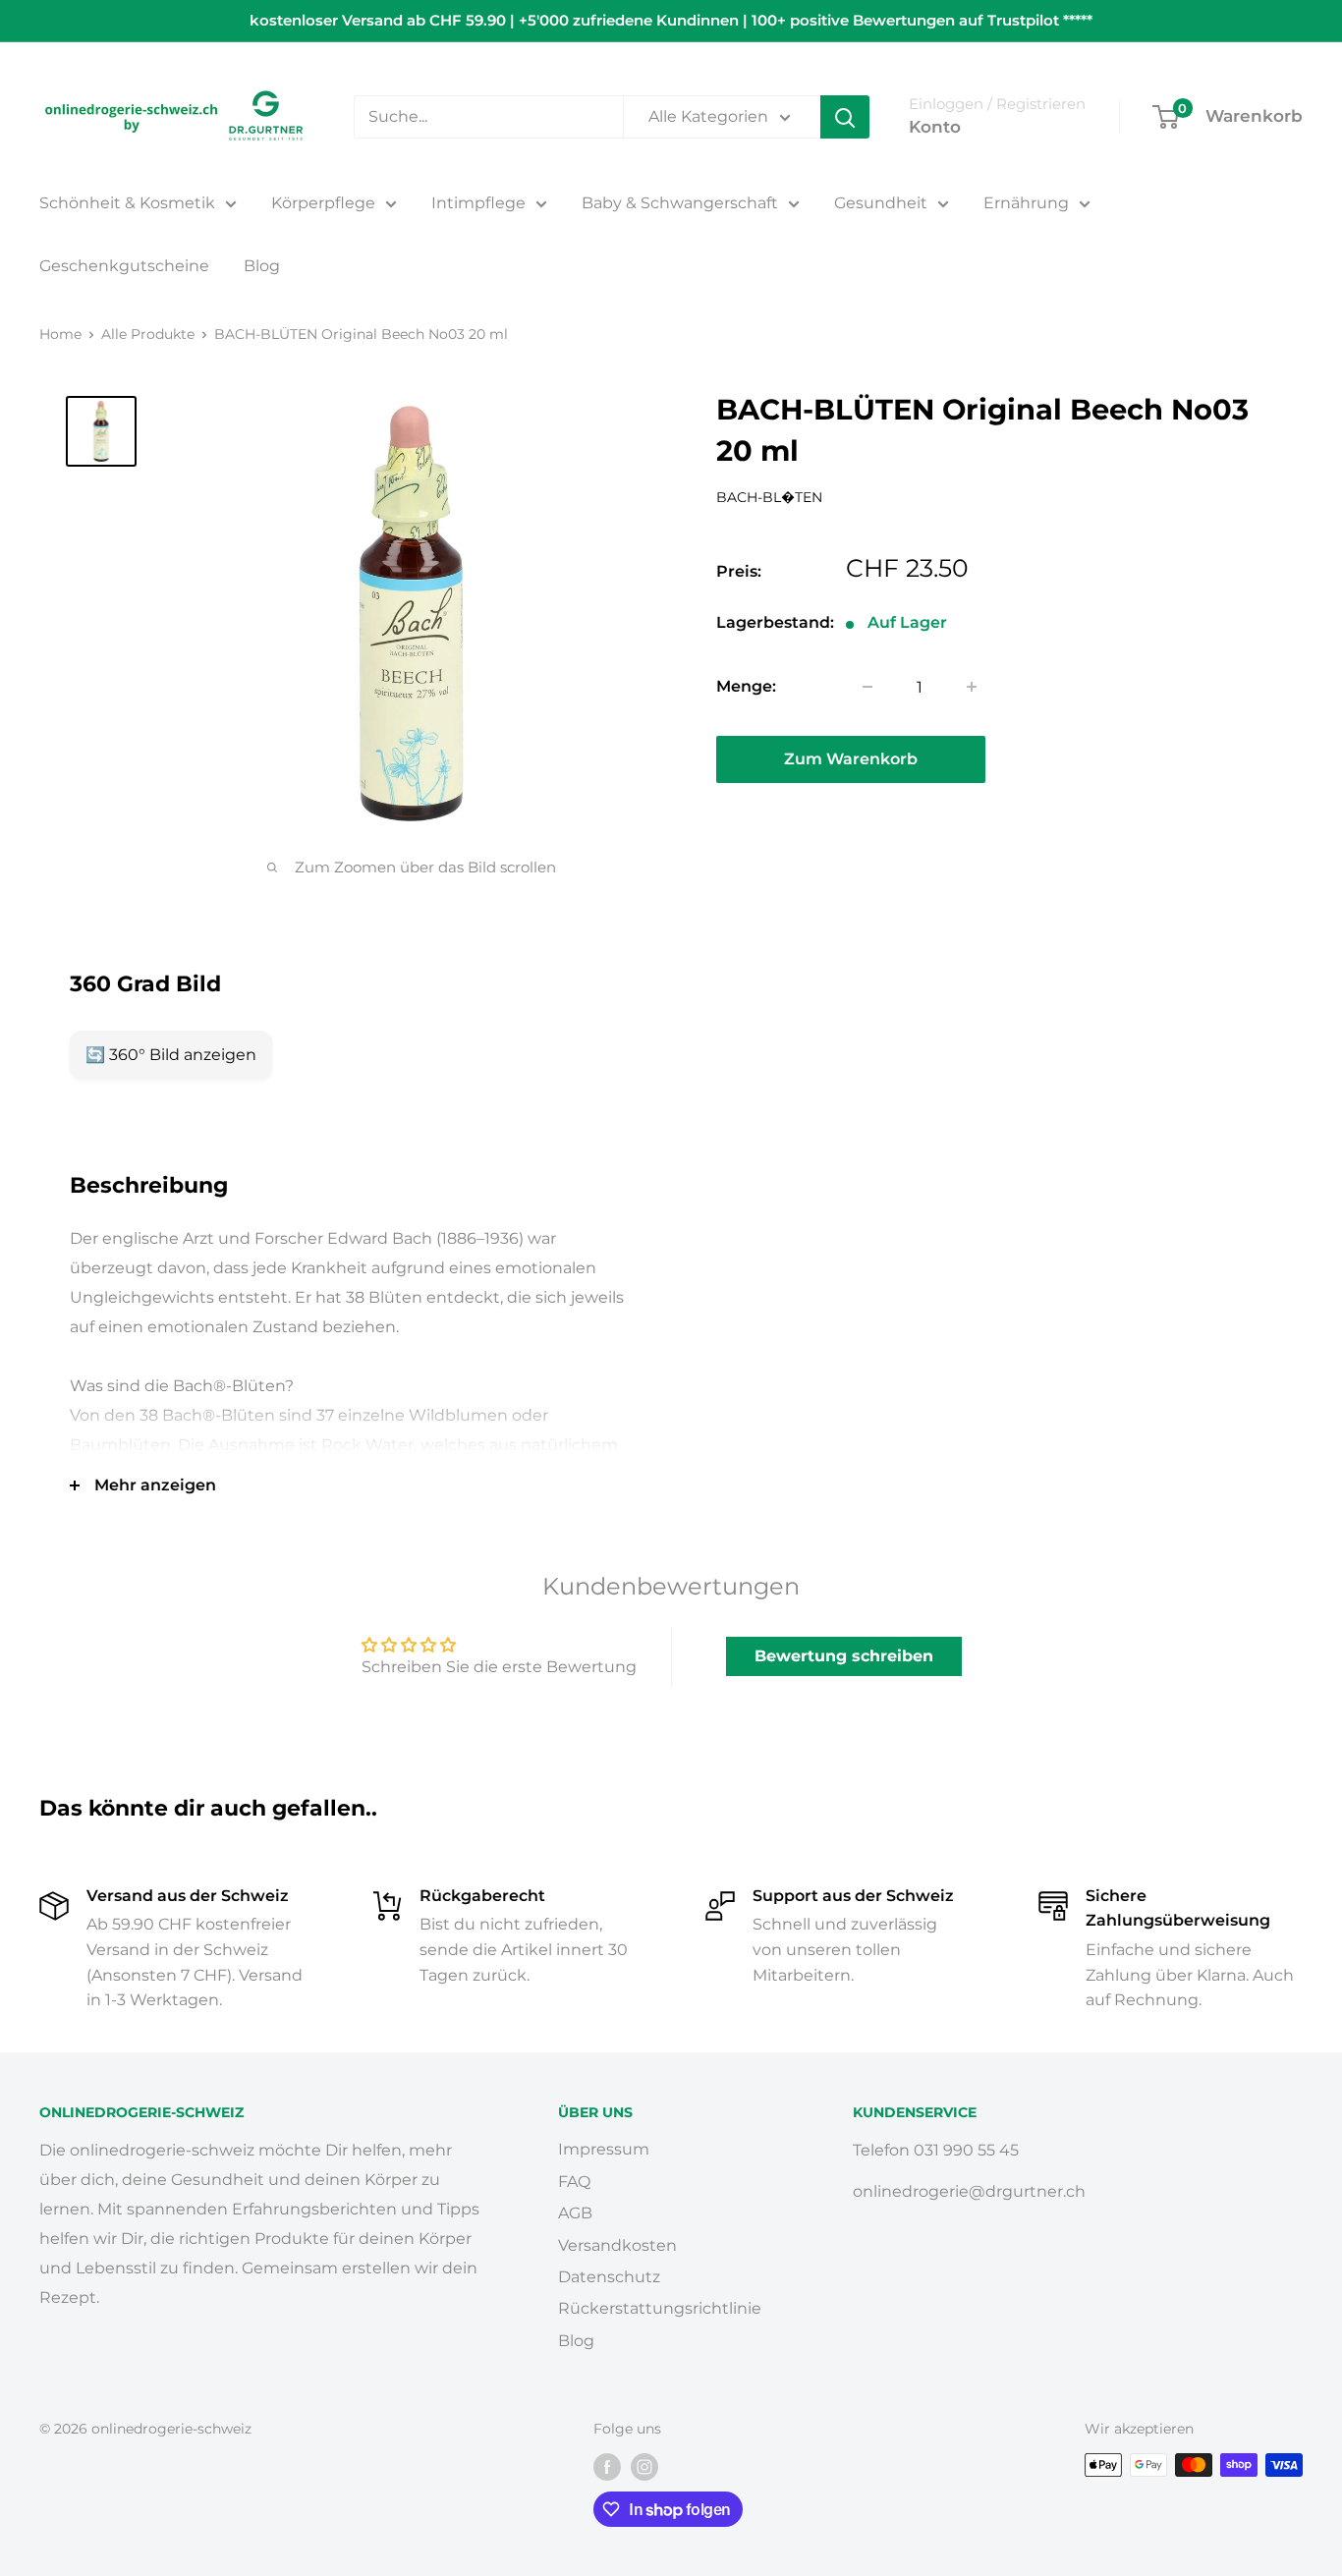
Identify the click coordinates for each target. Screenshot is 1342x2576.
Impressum (604, 2149)
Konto (935, 127)
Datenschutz (609, 2277)
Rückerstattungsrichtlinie (660, 2308)
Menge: (746, 686)
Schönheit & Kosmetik (127, 203)
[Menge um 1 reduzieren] (867, 687)
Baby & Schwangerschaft (680, 203)
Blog (262, 266)
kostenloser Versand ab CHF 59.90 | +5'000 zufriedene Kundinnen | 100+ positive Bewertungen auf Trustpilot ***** (671, 20)
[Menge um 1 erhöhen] (972, 687)
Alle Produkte (148, 334)
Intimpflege (478, 203)
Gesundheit (881, 203)
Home (60, 334)
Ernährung (1026, 203)
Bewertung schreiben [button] (844, 1656)
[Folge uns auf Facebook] (607, 2467)
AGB (575, 2213)
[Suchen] (845, 117)
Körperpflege (323, 203)
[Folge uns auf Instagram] (644, 2467)
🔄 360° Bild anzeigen (171, 1055)
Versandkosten (617, 2245)
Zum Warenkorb (851, 759)
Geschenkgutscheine (124, 266)
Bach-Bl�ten (769, 497)
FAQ (574, 2182)
